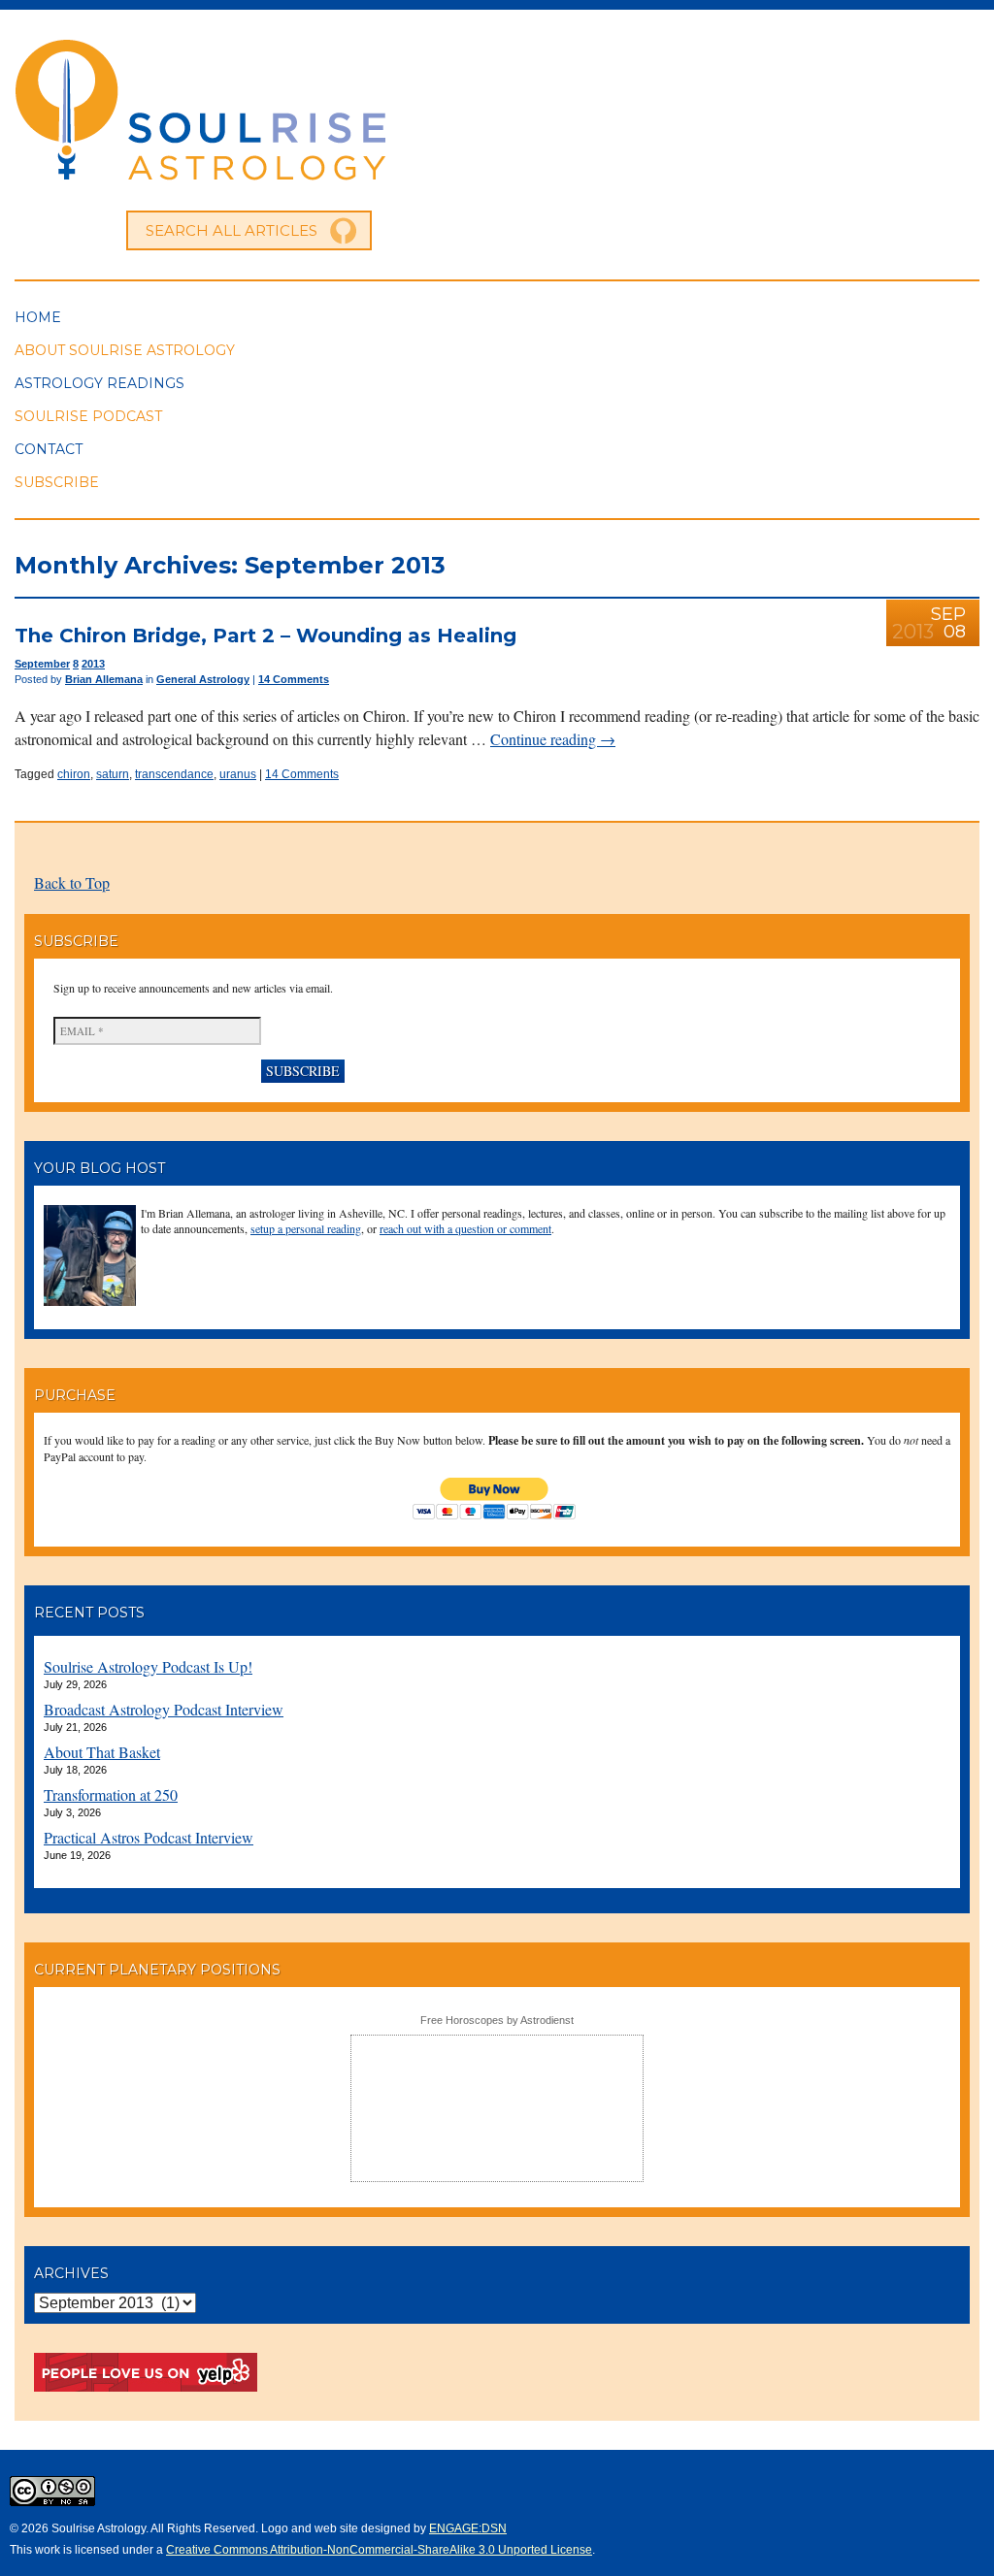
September (42, 664)
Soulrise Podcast (88, 416)
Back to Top (72, 882)
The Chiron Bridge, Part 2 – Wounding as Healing (265, 636)
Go (344, 231)
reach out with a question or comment (465, 1228)
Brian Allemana (104, 679)
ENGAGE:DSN (468, 2528)
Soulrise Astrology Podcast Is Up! (148, 1666)
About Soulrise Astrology (125, 350)
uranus (238, 774)
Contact (49, 449)
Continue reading (553, 739)
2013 (93, 664)
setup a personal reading (306, 1228)
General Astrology (203, 679)
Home (38, 317)
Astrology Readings (99, 383)
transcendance (174, 774)
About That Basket (102, 1752)
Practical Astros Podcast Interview (149, 1837)
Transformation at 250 (111, 1794)
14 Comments (294, 679)
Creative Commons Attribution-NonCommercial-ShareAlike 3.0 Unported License (379, 2550)
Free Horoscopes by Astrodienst (497, 2020)
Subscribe (57, 482)
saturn (113, 774)
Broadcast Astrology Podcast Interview (164, 1709)
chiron (74, 774)
